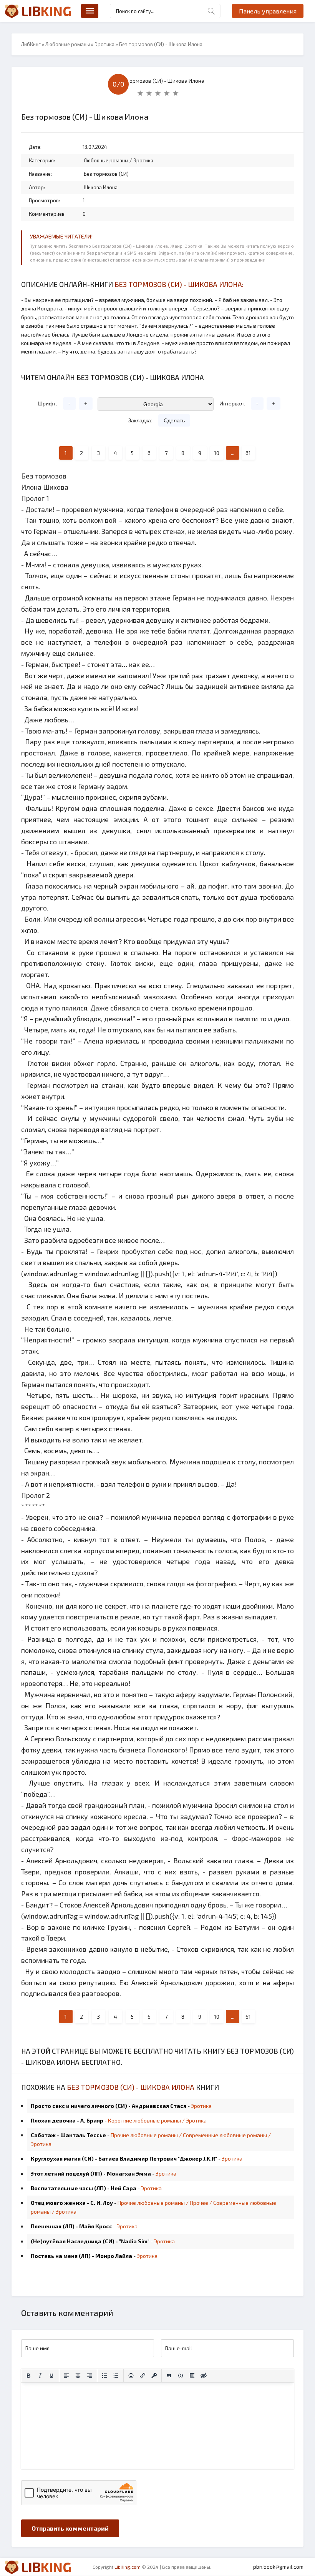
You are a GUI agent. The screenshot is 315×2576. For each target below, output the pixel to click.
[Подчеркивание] (51, 2376)
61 (248, 453)
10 (217, 453)
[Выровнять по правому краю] (90, 2376)
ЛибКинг (31, 44)
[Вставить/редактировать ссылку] (143, 2376)
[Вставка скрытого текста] (204, 2376)
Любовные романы (68, 44)
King (46, 11)
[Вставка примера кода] (181, 2376)
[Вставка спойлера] (192, 2376)
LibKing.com (128, 2567)
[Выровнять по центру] (78, 2376)
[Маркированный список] (104, 2376)
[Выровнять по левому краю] (66, 2376)
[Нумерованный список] (116, 2376)
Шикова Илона (101, 187)
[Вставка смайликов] (131, 2376)
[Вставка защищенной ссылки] (154, 2376)
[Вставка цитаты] (169, 2376)
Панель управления (268, 11)
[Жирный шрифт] (28, 2376)
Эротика (104, 44)
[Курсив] (40, 2376)
